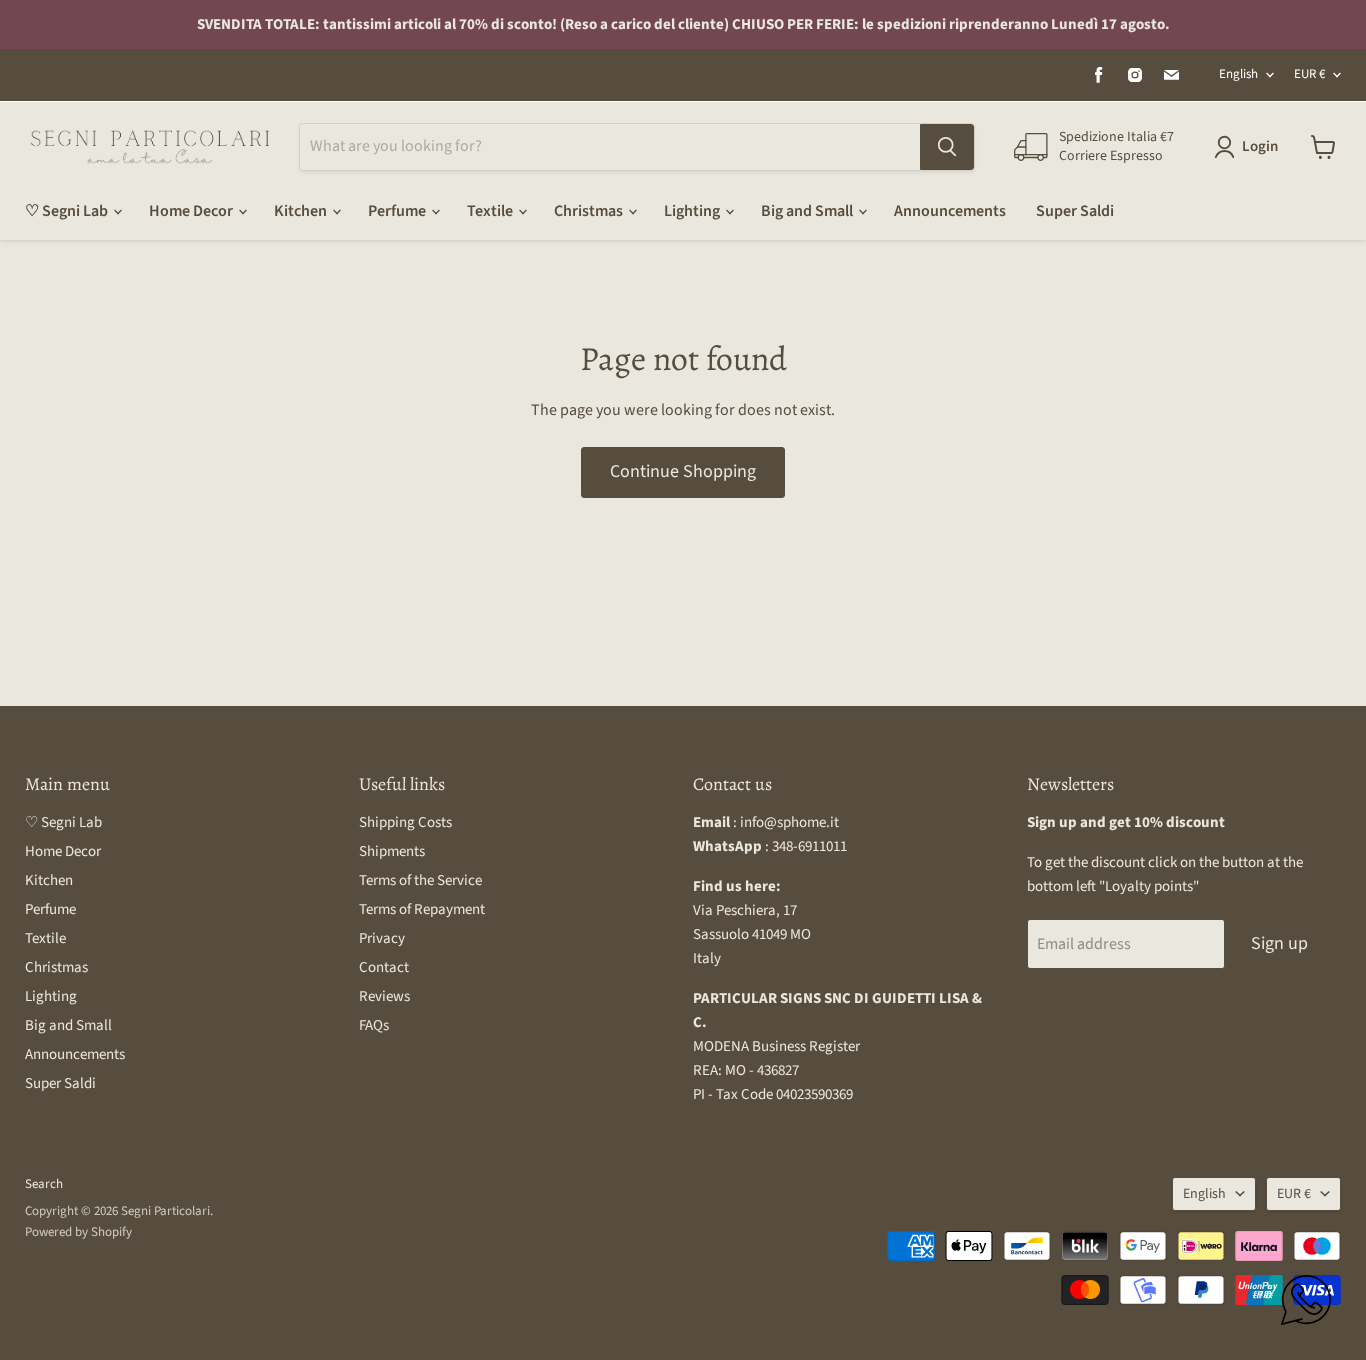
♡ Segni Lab (68, 211)
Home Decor (192, 211)
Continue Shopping (683, 471)
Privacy (382, 938)
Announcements (950, 211)
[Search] (947, 147)
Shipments (392, 851)
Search (44, 1184)
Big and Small (808, 211)
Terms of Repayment (422, 909)
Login (1260, 146)
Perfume (398, 211)
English (1238, 74)
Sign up (1279, 943)
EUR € (1309, 74)
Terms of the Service (420, 880)
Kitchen (302, 211)
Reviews (384, 996)
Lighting (693, 211)
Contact (384, 967)
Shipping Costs (405, 822)
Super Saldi (1075, 211)
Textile (491, 211)
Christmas (590, 211)
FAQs (374, 1025)
